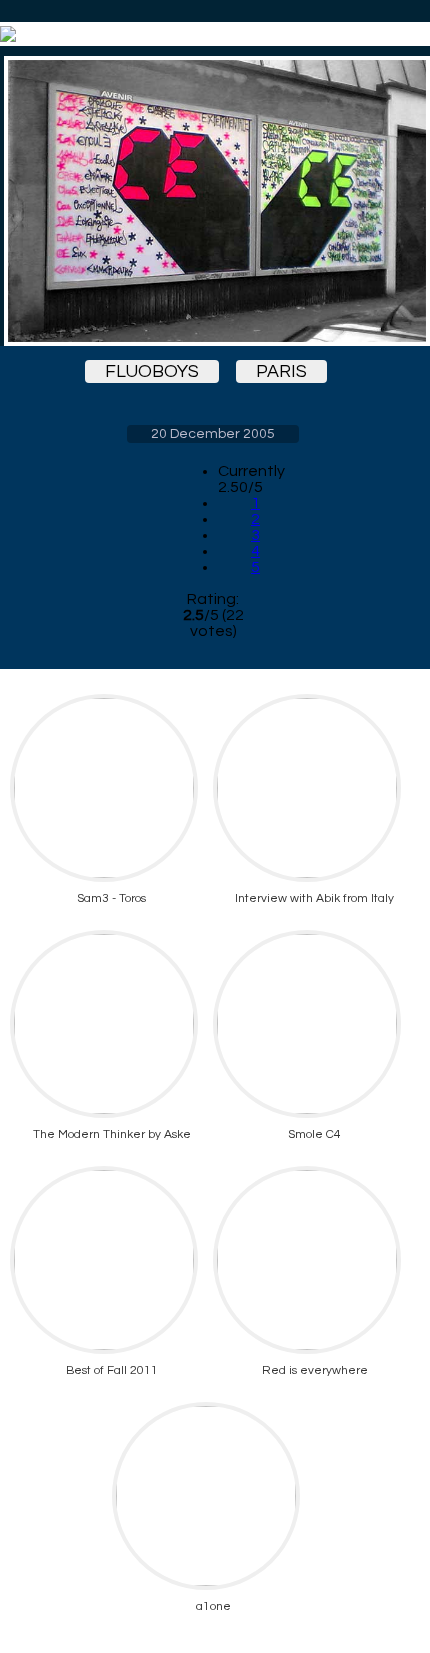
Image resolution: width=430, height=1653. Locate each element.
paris (281, 371)
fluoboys (152, 371)
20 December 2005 (213, 434)
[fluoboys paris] (213, 201)
